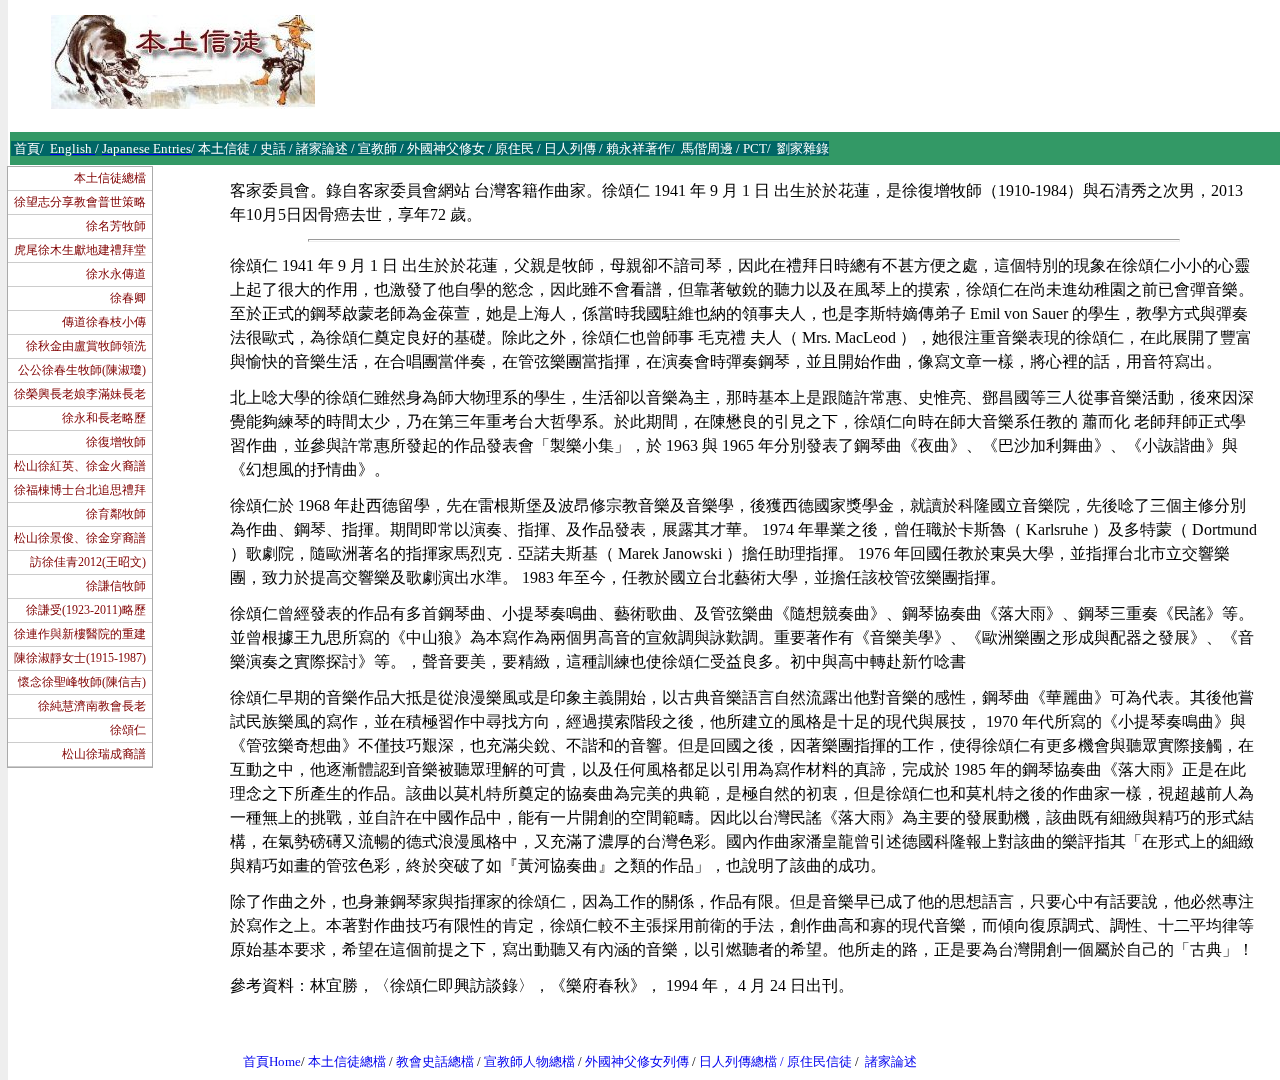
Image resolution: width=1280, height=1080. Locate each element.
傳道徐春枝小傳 (104, 322)
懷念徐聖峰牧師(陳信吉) (82, 682)
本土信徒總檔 (110, 178)
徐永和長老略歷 (104, 418)
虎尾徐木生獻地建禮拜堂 (80, 250)
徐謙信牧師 (116, 586)
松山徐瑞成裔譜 (104, 754)
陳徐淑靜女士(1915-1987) (80, 658)
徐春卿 (128, 298)
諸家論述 (891, 1061)
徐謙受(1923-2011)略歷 (86, 610)
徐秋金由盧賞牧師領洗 (86, 346)
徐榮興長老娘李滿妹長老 (80, 394)
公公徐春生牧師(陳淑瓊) (82, 370)
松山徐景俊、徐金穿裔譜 (80, 538)
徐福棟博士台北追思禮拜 (80, 490)
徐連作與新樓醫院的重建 (80, 634)
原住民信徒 (819, 1061)
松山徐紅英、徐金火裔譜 (80, 466)
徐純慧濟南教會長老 (92, 706)
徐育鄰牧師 (116, 514)
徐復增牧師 (116, 442)
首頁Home (272, 1061)
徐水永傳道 (116, 274)
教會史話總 (428, 1061)
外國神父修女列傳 (637, 1061)
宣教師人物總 (523, 1061)
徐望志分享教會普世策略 (80, 202)
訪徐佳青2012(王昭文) (88, 562)
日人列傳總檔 (738, 1061)
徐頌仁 (128, 730)
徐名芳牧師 (116, 226)
